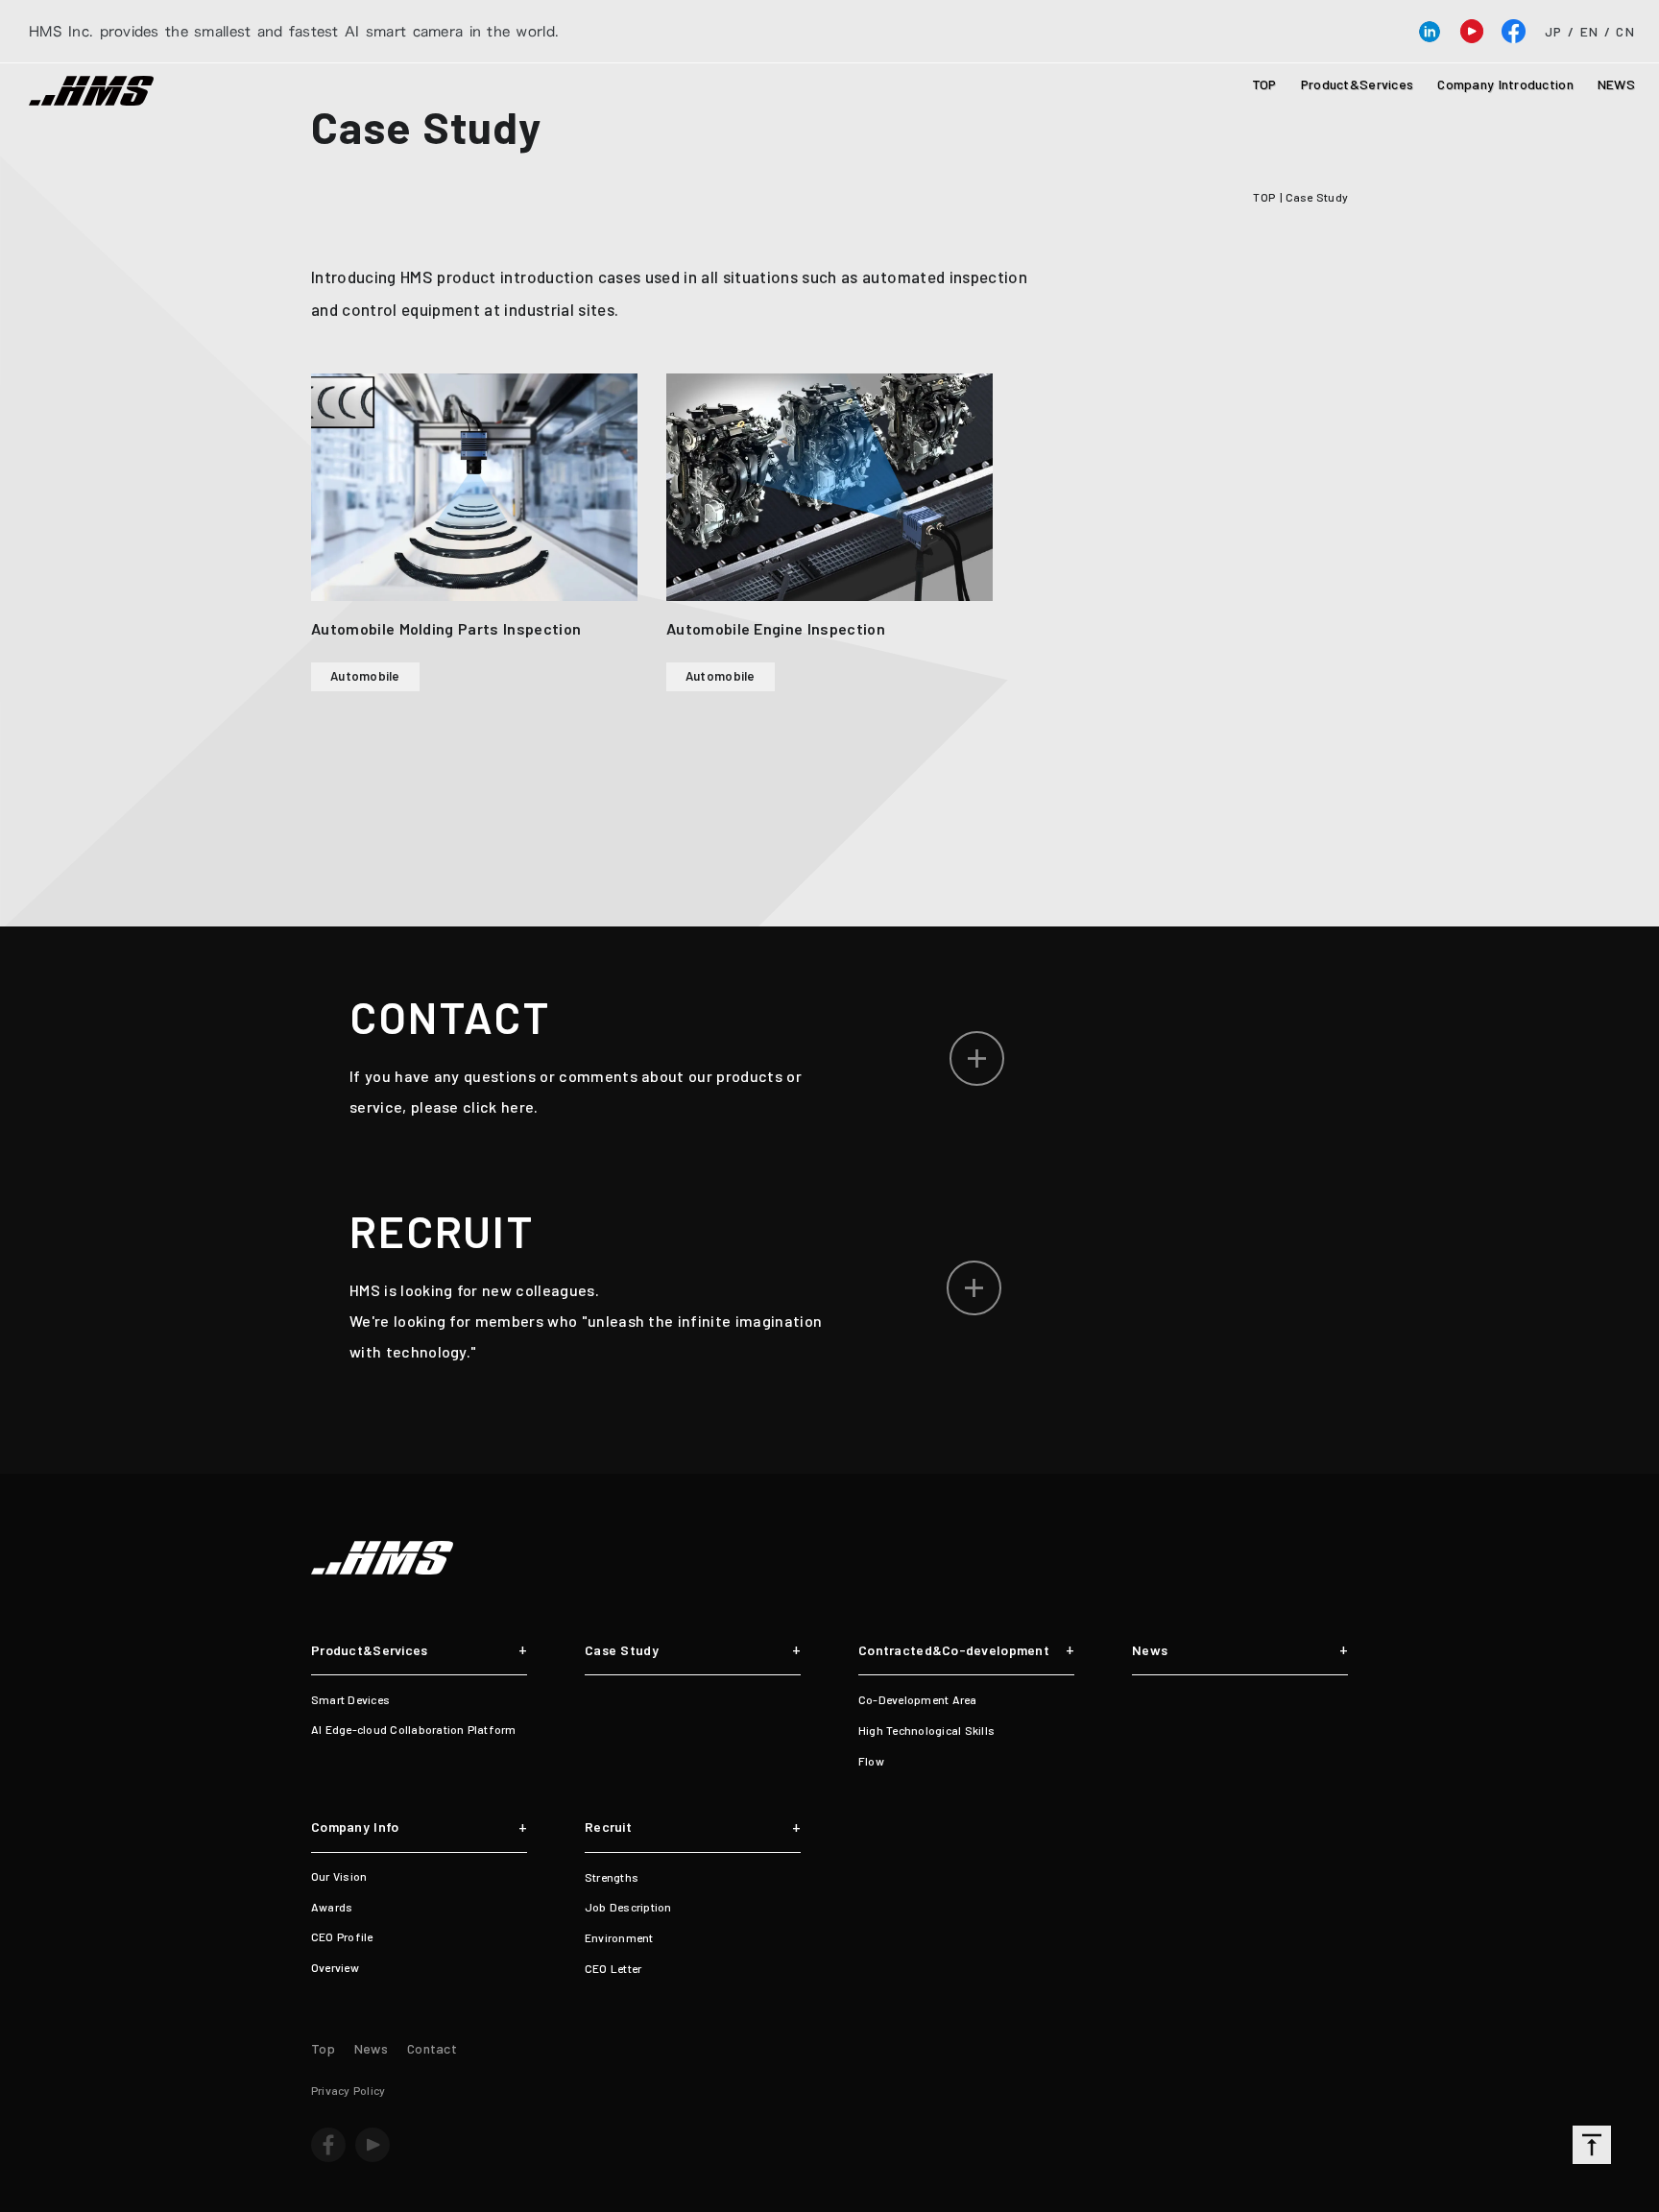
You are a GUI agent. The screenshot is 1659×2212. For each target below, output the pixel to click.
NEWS (1616, 84)
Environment (619, 1937)
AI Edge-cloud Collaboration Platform (414, 1729)
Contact (432, 2048)
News (1150, 1650)
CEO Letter (613, 1968)
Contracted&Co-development (954, 1650)
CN (1625, 32)
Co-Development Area (918, 1699)
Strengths (612, 1877)
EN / (1596, 32)
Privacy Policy (348, 2090)
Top (323, 2048)
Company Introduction (1505, 84)
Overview (335, 1967)
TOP (1264, 84)
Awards (332, 1907)
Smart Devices (350, 1699)
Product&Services (1357, 84)
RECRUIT (442, 1231)
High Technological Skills (926, 1730)
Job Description (628, 1907)
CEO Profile (342, 1936)
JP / (1560, 32)
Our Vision (339, 1876)
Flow (871, 1761)
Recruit (608, 1827)
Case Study (432, 126)
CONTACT (450, 1017)
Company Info (355, 1827)
